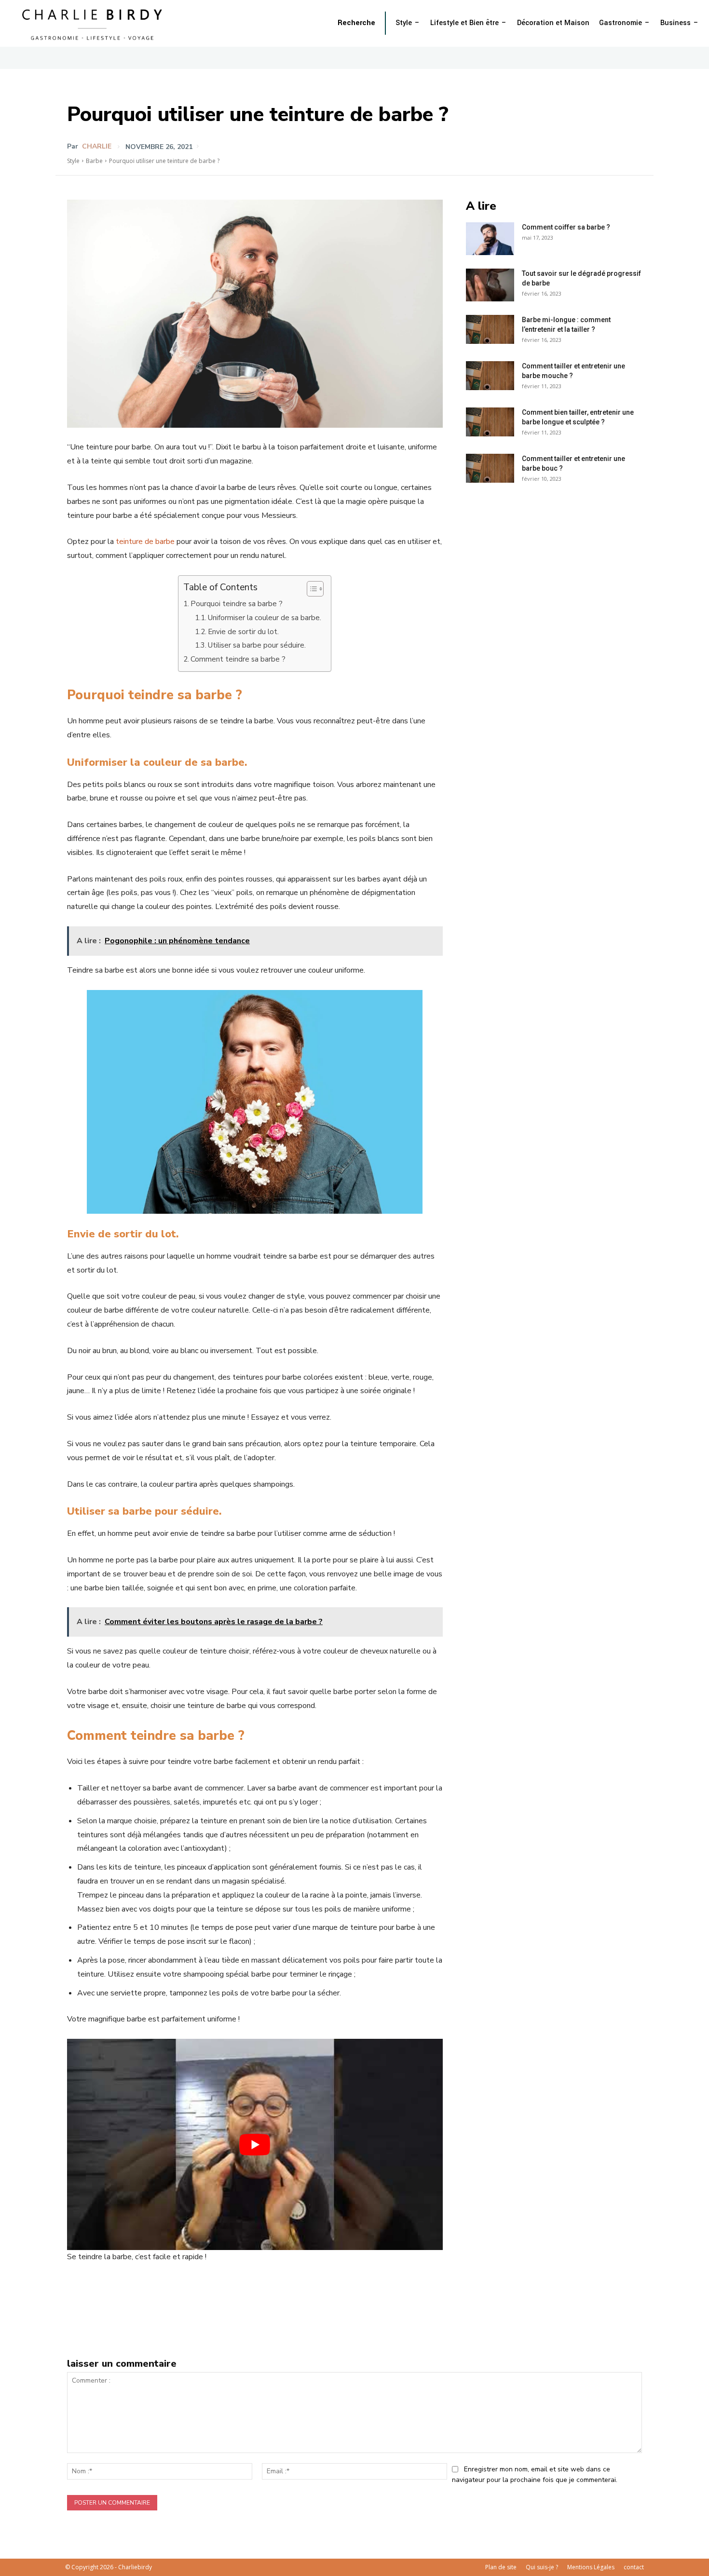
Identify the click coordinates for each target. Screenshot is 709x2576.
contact (634, 2567)
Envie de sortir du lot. (243, 632)
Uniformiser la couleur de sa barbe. (265, 618)
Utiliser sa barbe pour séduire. (257, 645)
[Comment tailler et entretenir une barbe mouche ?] (490, 376)
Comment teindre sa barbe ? (238, 659)
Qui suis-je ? (542, 2567)
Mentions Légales (591, 2567)
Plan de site (501, 2567)
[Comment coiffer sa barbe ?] (490, 239)
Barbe (94, 161)
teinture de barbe (145, 542)
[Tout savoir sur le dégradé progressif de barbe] (490, 285)
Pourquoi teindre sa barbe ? (237, 604)
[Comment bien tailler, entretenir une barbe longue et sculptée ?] (490, 422)
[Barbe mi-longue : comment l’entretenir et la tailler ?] (490, 329)
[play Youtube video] (255, 2144)
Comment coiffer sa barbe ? (566, 227)
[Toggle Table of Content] (310, 589)
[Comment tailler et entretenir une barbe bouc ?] (490, 468)
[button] (356, 23)
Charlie (97, 147)
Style (73, 161)
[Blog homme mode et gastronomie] (94, 23)
